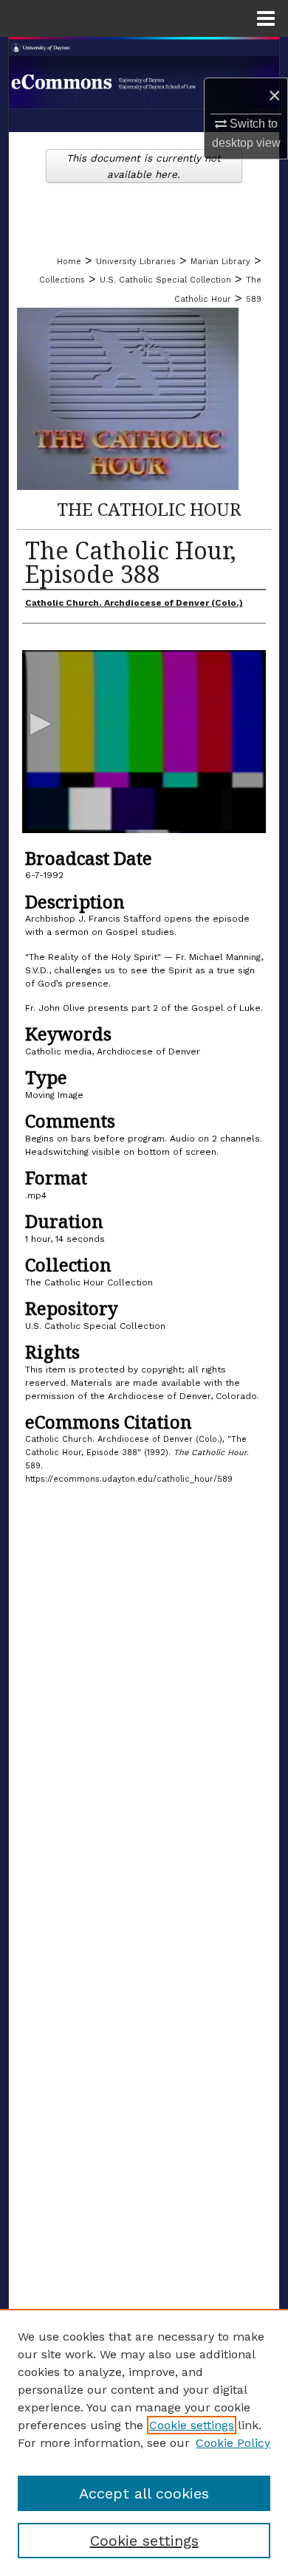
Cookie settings (192, 2425)
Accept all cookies (144, 2493)
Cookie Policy (233, 2443)
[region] (144, 2442)
